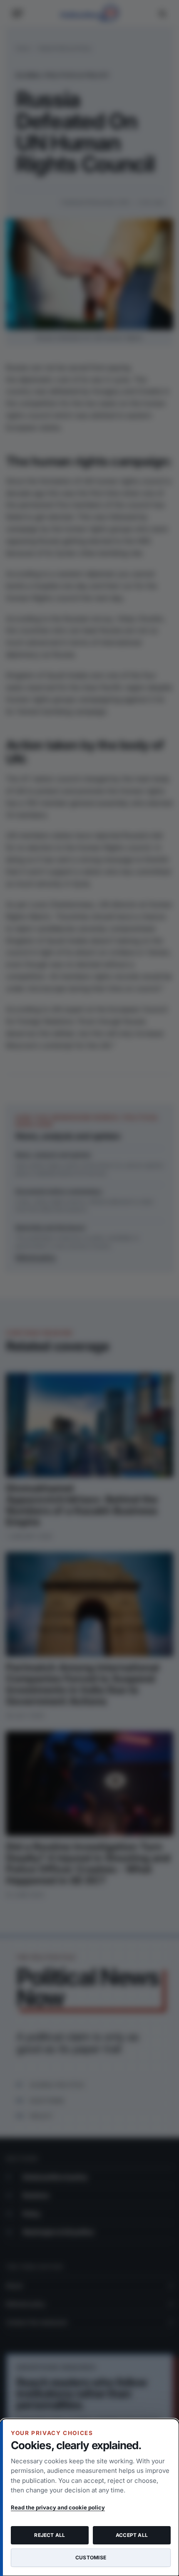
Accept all (132, 2535)
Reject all (50, 2535)
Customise (91, 2557)
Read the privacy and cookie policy (58, 2507)
